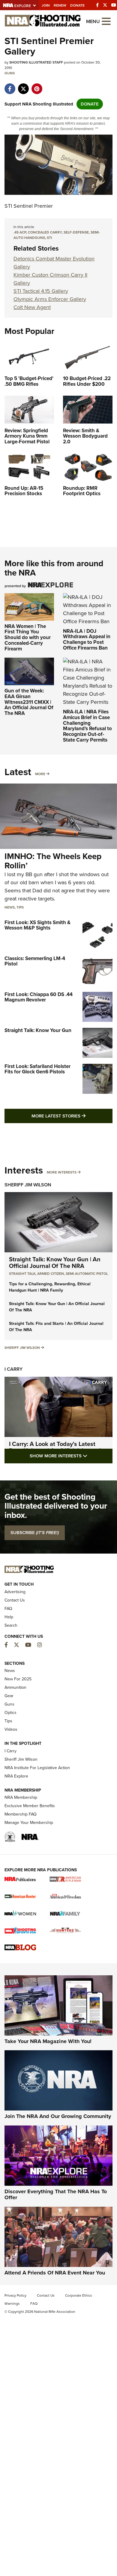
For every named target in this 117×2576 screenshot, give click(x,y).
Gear (9, 1696)
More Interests (62, 1172)
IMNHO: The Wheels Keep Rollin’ (53, 861)
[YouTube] (114, 5)
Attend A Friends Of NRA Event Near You (55, 2273)
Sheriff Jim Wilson (28, 1185)
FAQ (8, 1609)
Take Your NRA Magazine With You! (48, 2041)
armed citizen (51, 1274)
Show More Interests (71, 1456)
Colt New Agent (32, 307)
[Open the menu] (106, 21)
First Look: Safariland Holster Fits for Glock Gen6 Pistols (37, 1069)
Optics (10, 1713)
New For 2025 (18, 1679)
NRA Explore (16, 1776)
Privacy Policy (15, 2295)
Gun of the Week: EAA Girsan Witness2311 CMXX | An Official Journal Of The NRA (29, 702)
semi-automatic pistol (87, 1274)
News (10, 907)
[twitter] (23, 86)
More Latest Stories (72, 1116)
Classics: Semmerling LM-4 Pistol (35, 961)
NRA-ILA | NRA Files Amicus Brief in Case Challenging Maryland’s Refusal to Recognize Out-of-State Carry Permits (87, 726)
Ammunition (15, 1687)
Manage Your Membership (29, 1823)
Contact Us (15, 1600)
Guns (10, 73)
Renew (60, 5)
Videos (11, 1729)
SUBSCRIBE (35, 1533)
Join (46, 5)
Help (9, 1617)
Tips (20, 907)
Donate (77, 5)
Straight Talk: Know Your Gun (38, 1030)
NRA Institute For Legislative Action (37, 1768)
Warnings (12, 2304)
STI (49, 238)
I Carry (13, 1369)
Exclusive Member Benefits (30, 1806)
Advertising (15, 1592)
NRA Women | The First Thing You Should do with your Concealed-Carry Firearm (28, 638)
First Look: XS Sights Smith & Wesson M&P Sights (37, 925)
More (40, 774)
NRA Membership (21, 1797)
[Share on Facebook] (10, 86)
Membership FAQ (21, 1814)
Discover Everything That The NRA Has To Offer (56, 2194)
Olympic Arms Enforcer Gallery (50, 299)
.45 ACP (20, 232)
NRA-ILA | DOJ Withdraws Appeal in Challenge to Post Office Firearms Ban (87, 640)
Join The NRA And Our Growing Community (58, 2116)
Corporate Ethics (79, 2295)
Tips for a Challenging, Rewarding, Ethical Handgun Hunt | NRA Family (50, 1287)
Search (11, 1625)
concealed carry (45, 232)
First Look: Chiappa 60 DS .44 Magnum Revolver (39, 997)
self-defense (76, 232)
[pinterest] (37, 86)
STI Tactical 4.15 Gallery (41, 291)
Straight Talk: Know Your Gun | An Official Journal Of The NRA (55, 1263)
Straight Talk (22, 1274)
